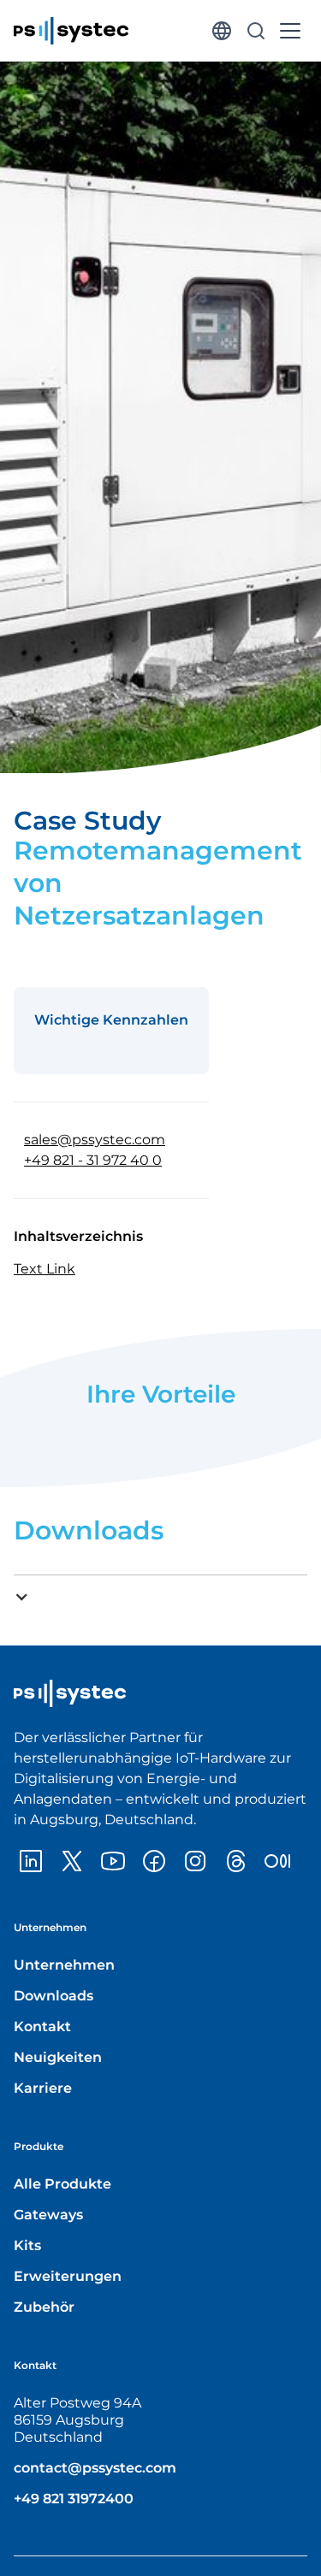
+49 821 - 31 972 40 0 (93, 1160)
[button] (222, 31)
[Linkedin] (31, 1861)
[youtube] (113, 1861)
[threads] (236, 1861)
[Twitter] (72, 1861)
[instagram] (195, 1861)
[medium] (277, 1861)
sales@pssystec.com (95, 1140)
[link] (71, 31)
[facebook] (154, 1861)
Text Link (45, 1269)
